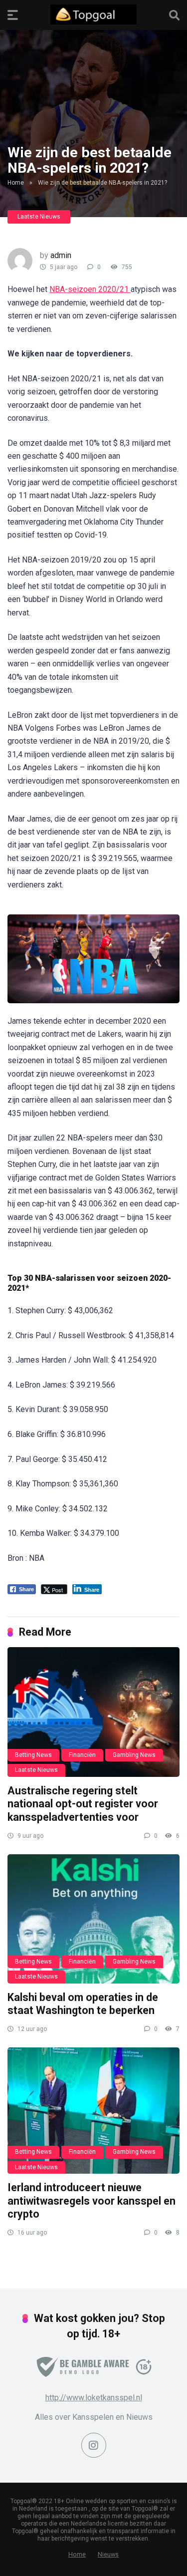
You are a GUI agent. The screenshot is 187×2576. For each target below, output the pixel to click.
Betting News (33, 1755)
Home (16, 183)
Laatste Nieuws (39, 217)
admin (61, 255)
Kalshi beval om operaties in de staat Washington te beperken (83, 2004)
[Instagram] (94, 2445)
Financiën (82, 1755)
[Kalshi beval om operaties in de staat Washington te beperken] (93, 1919)
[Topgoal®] (93, 14)
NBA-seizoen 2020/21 (90, 289)
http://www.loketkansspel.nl (94, 2398)
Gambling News (134, 1755)
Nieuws (108, 2554)
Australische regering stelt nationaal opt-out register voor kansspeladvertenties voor (83, 1804)
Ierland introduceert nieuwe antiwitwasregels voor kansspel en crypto (92, 2201)
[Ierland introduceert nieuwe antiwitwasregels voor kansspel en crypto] (93, 2111)
